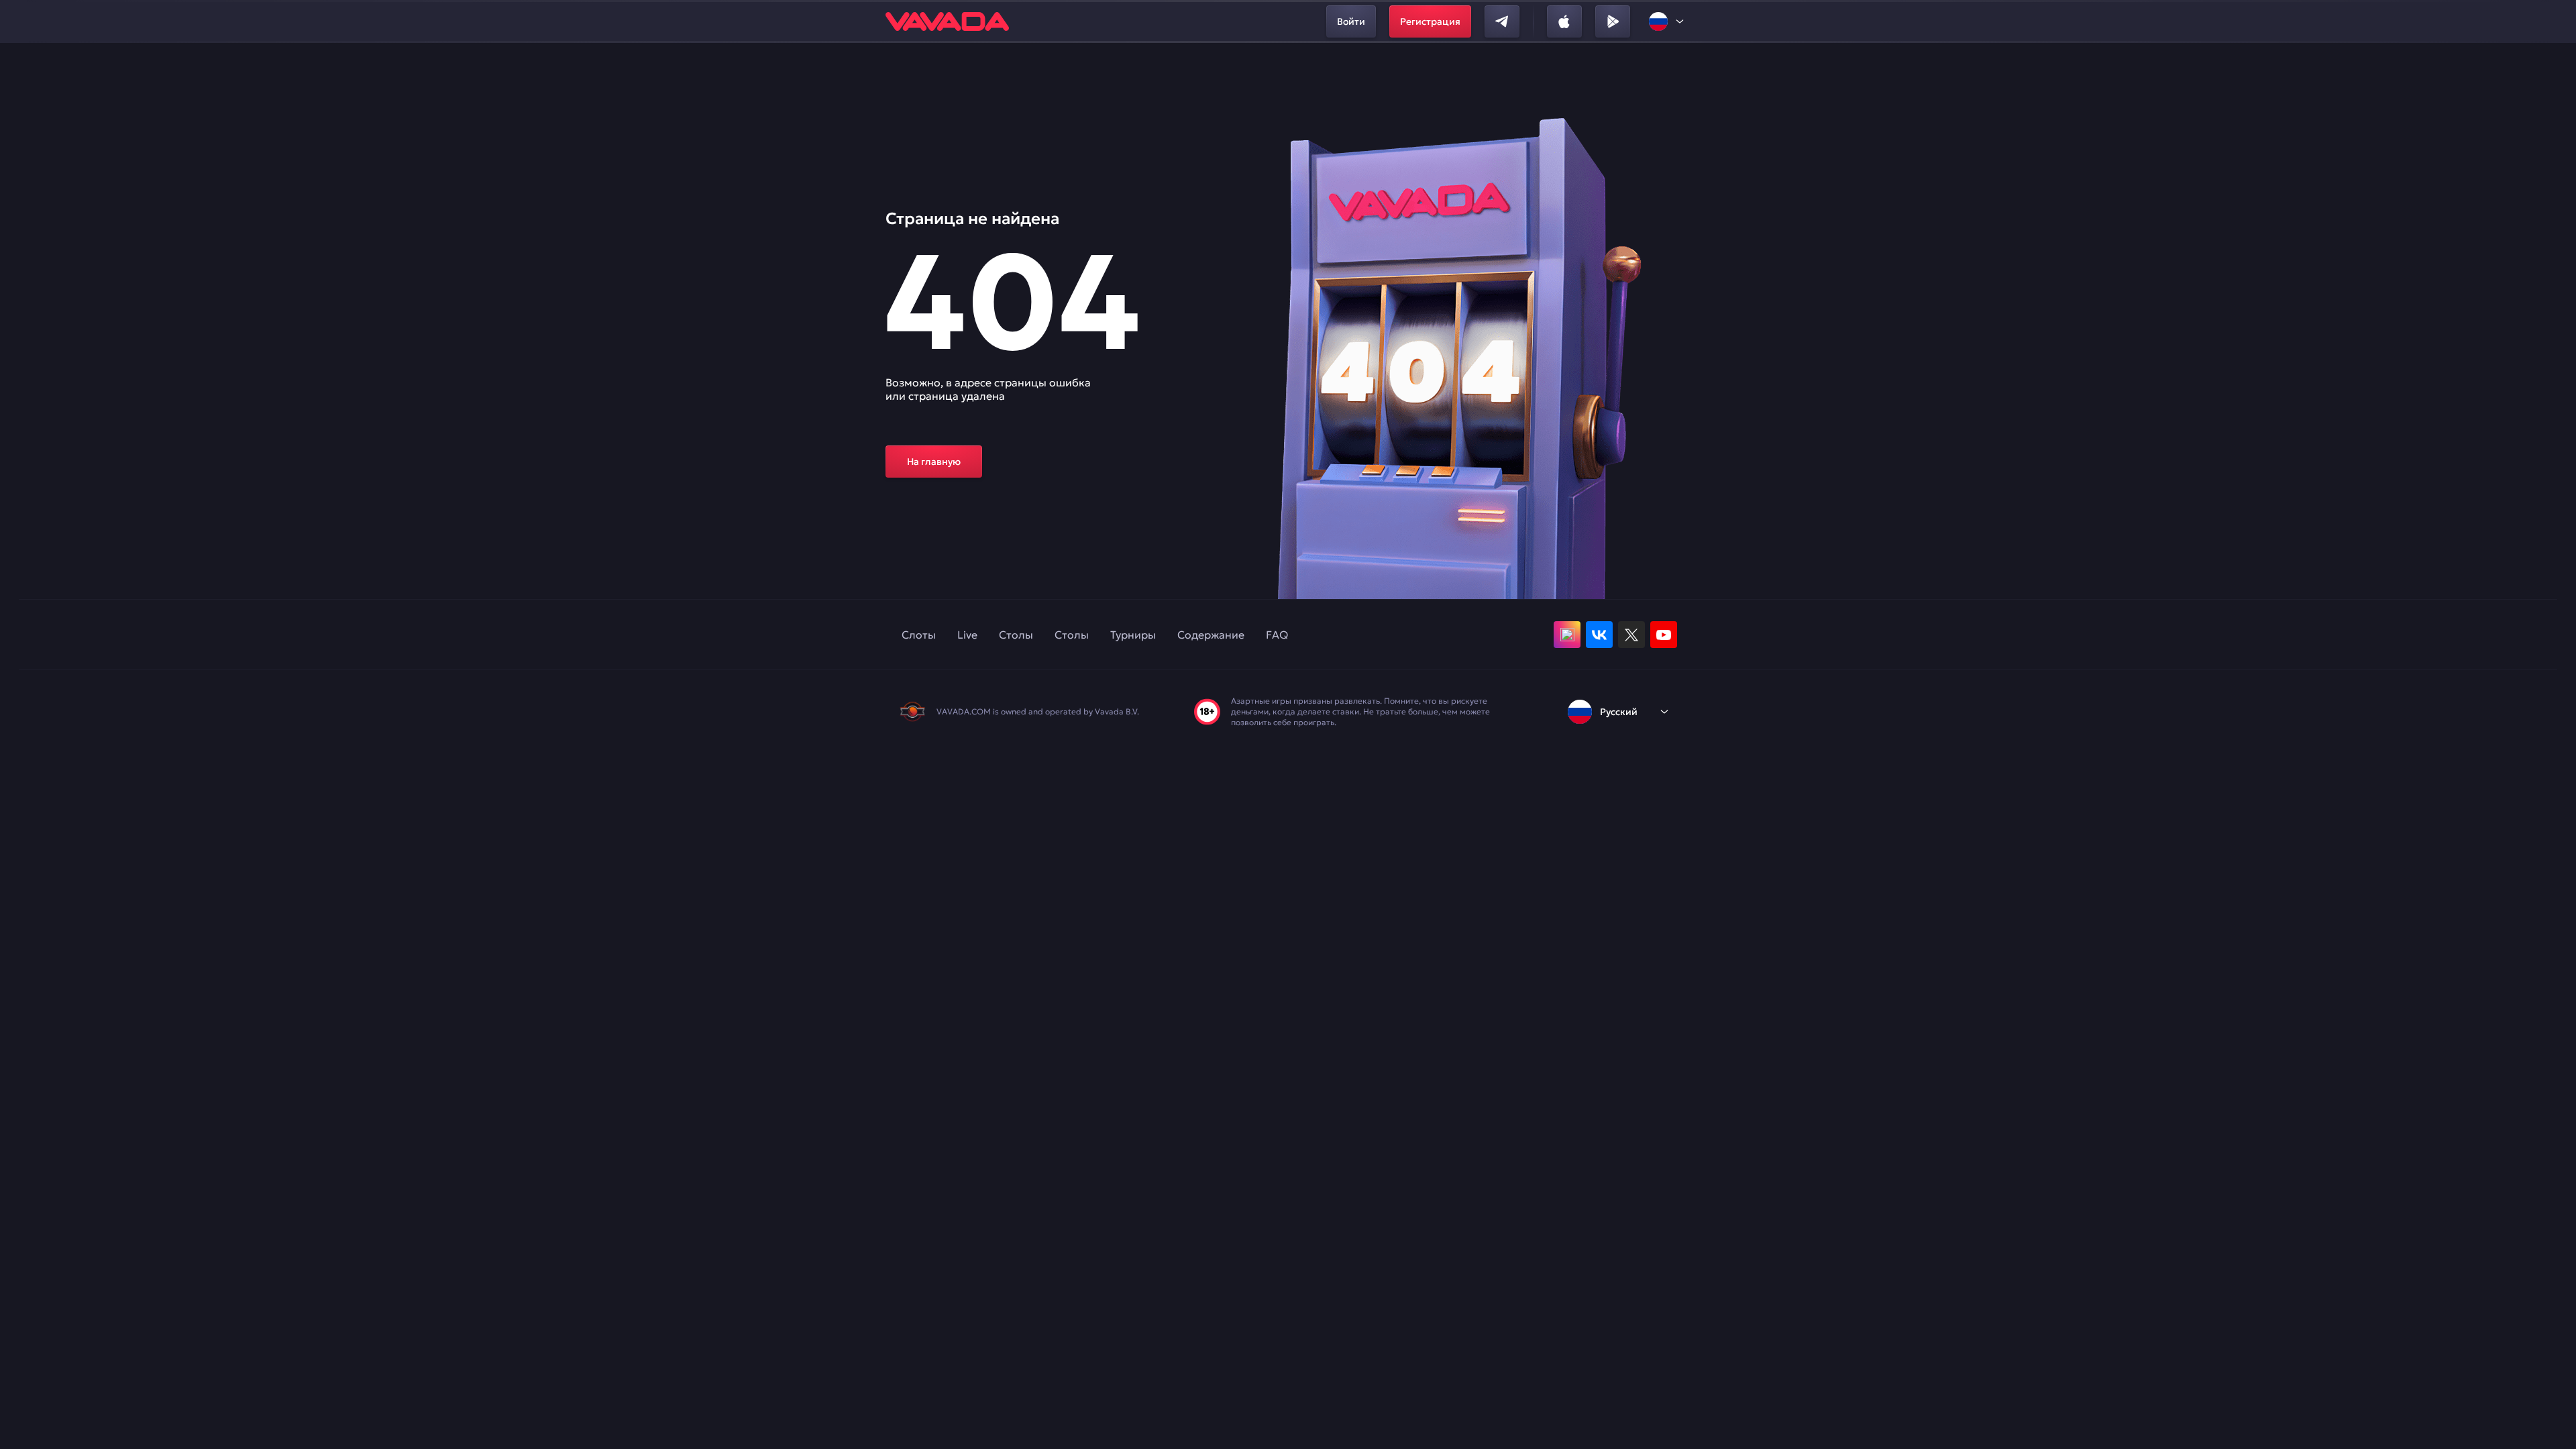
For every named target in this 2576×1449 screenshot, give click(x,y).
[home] (947, 21)
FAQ (1277, 635)
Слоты (919, 635)
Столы (1016, 635)
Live (967, 635)
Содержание (1211, 635)
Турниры (1133, 635)
